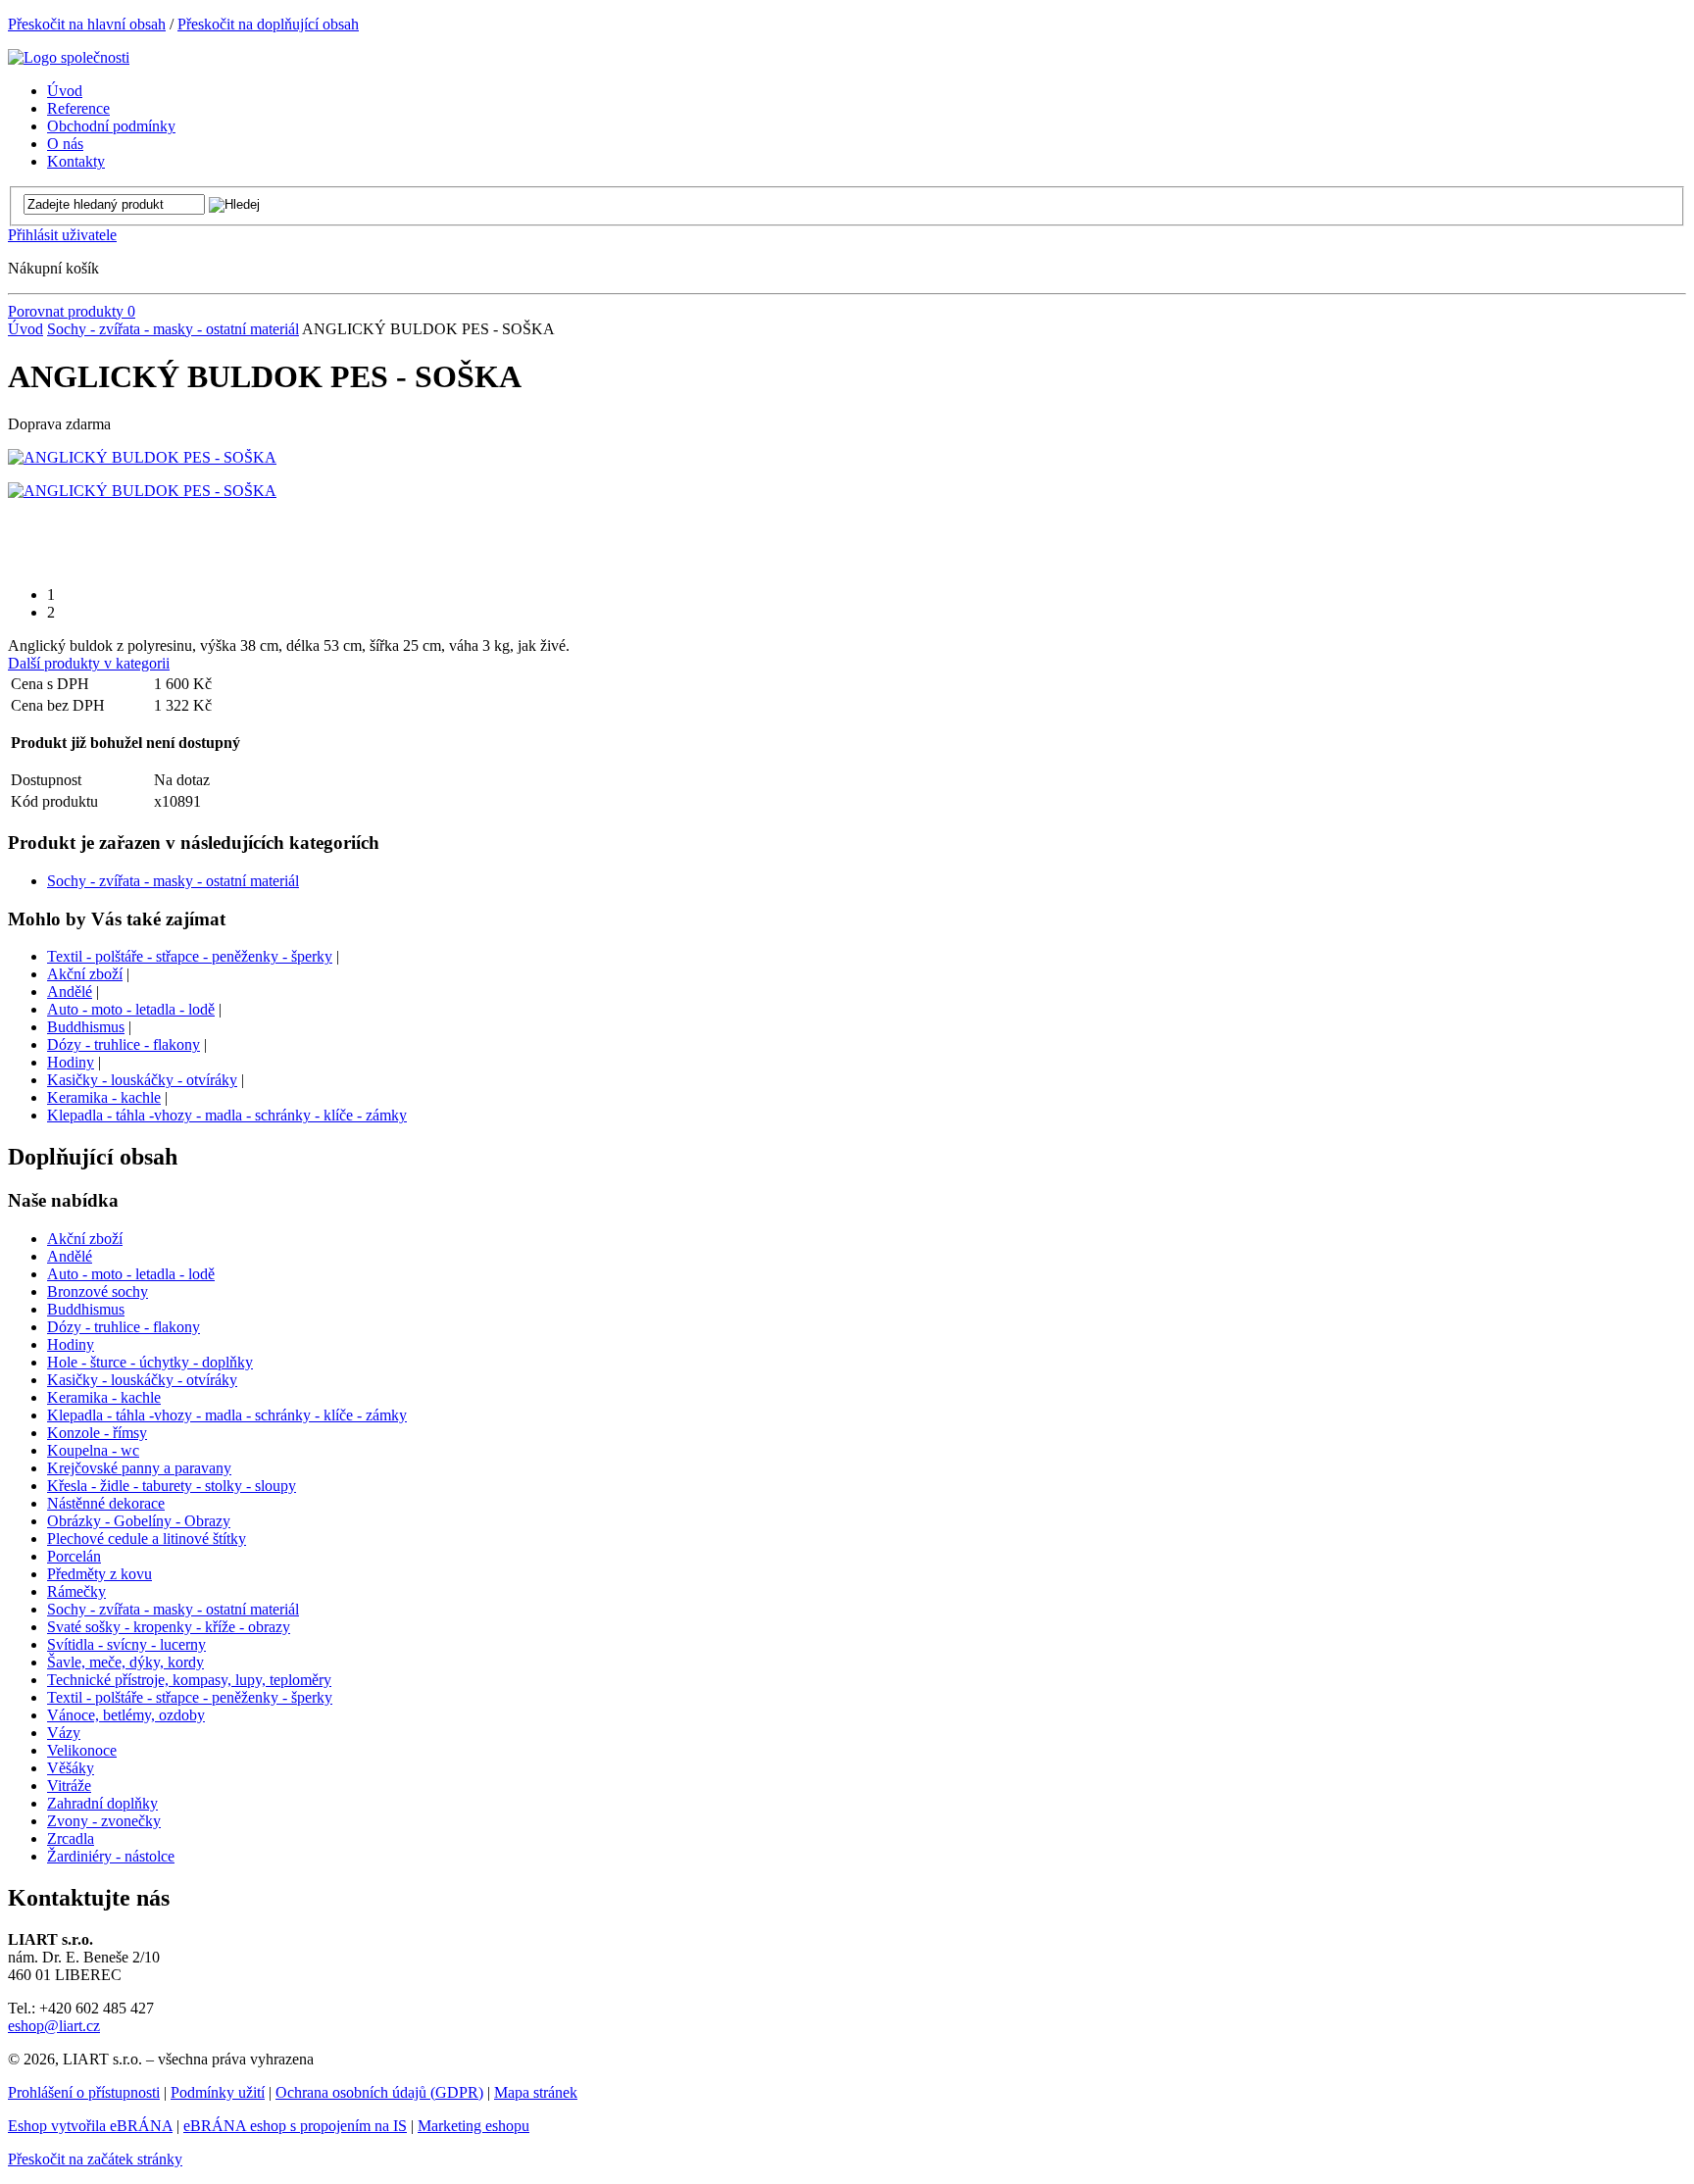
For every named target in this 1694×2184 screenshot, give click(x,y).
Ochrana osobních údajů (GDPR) (379, 2092)
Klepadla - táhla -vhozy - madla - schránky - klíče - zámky (227, 1115)
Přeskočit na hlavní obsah (87, 24)
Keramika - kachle (104, 1097)
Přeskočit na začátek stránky (95, 2159)
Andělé (70, 992)
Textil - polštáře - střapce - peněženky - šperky (190, 956)
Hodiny (71, 1062)
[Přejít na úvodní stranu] (69, 57)
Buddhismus (86, 1027)
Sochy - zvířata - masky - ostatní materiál (173, 329)
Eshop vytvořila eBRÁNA (90, 2126)
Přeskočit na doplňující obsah (268, 24)
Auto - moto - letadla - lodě (131, 1009)
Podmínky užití (218, 2092)
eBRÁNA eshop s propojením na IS (295, 2126)
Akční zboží (85, 974)
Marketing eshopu (473, 2126)
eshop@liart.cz (54, 2026)
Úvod (25, 329)
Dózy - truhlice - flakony (124, 1044)
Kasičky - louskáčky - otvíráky (142, 1080)
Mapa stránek (536, 2092)
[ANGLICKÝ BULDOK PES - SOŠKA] (142, 457)
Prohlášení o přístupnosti (84, 2092)
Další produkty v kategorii (89, 663)
